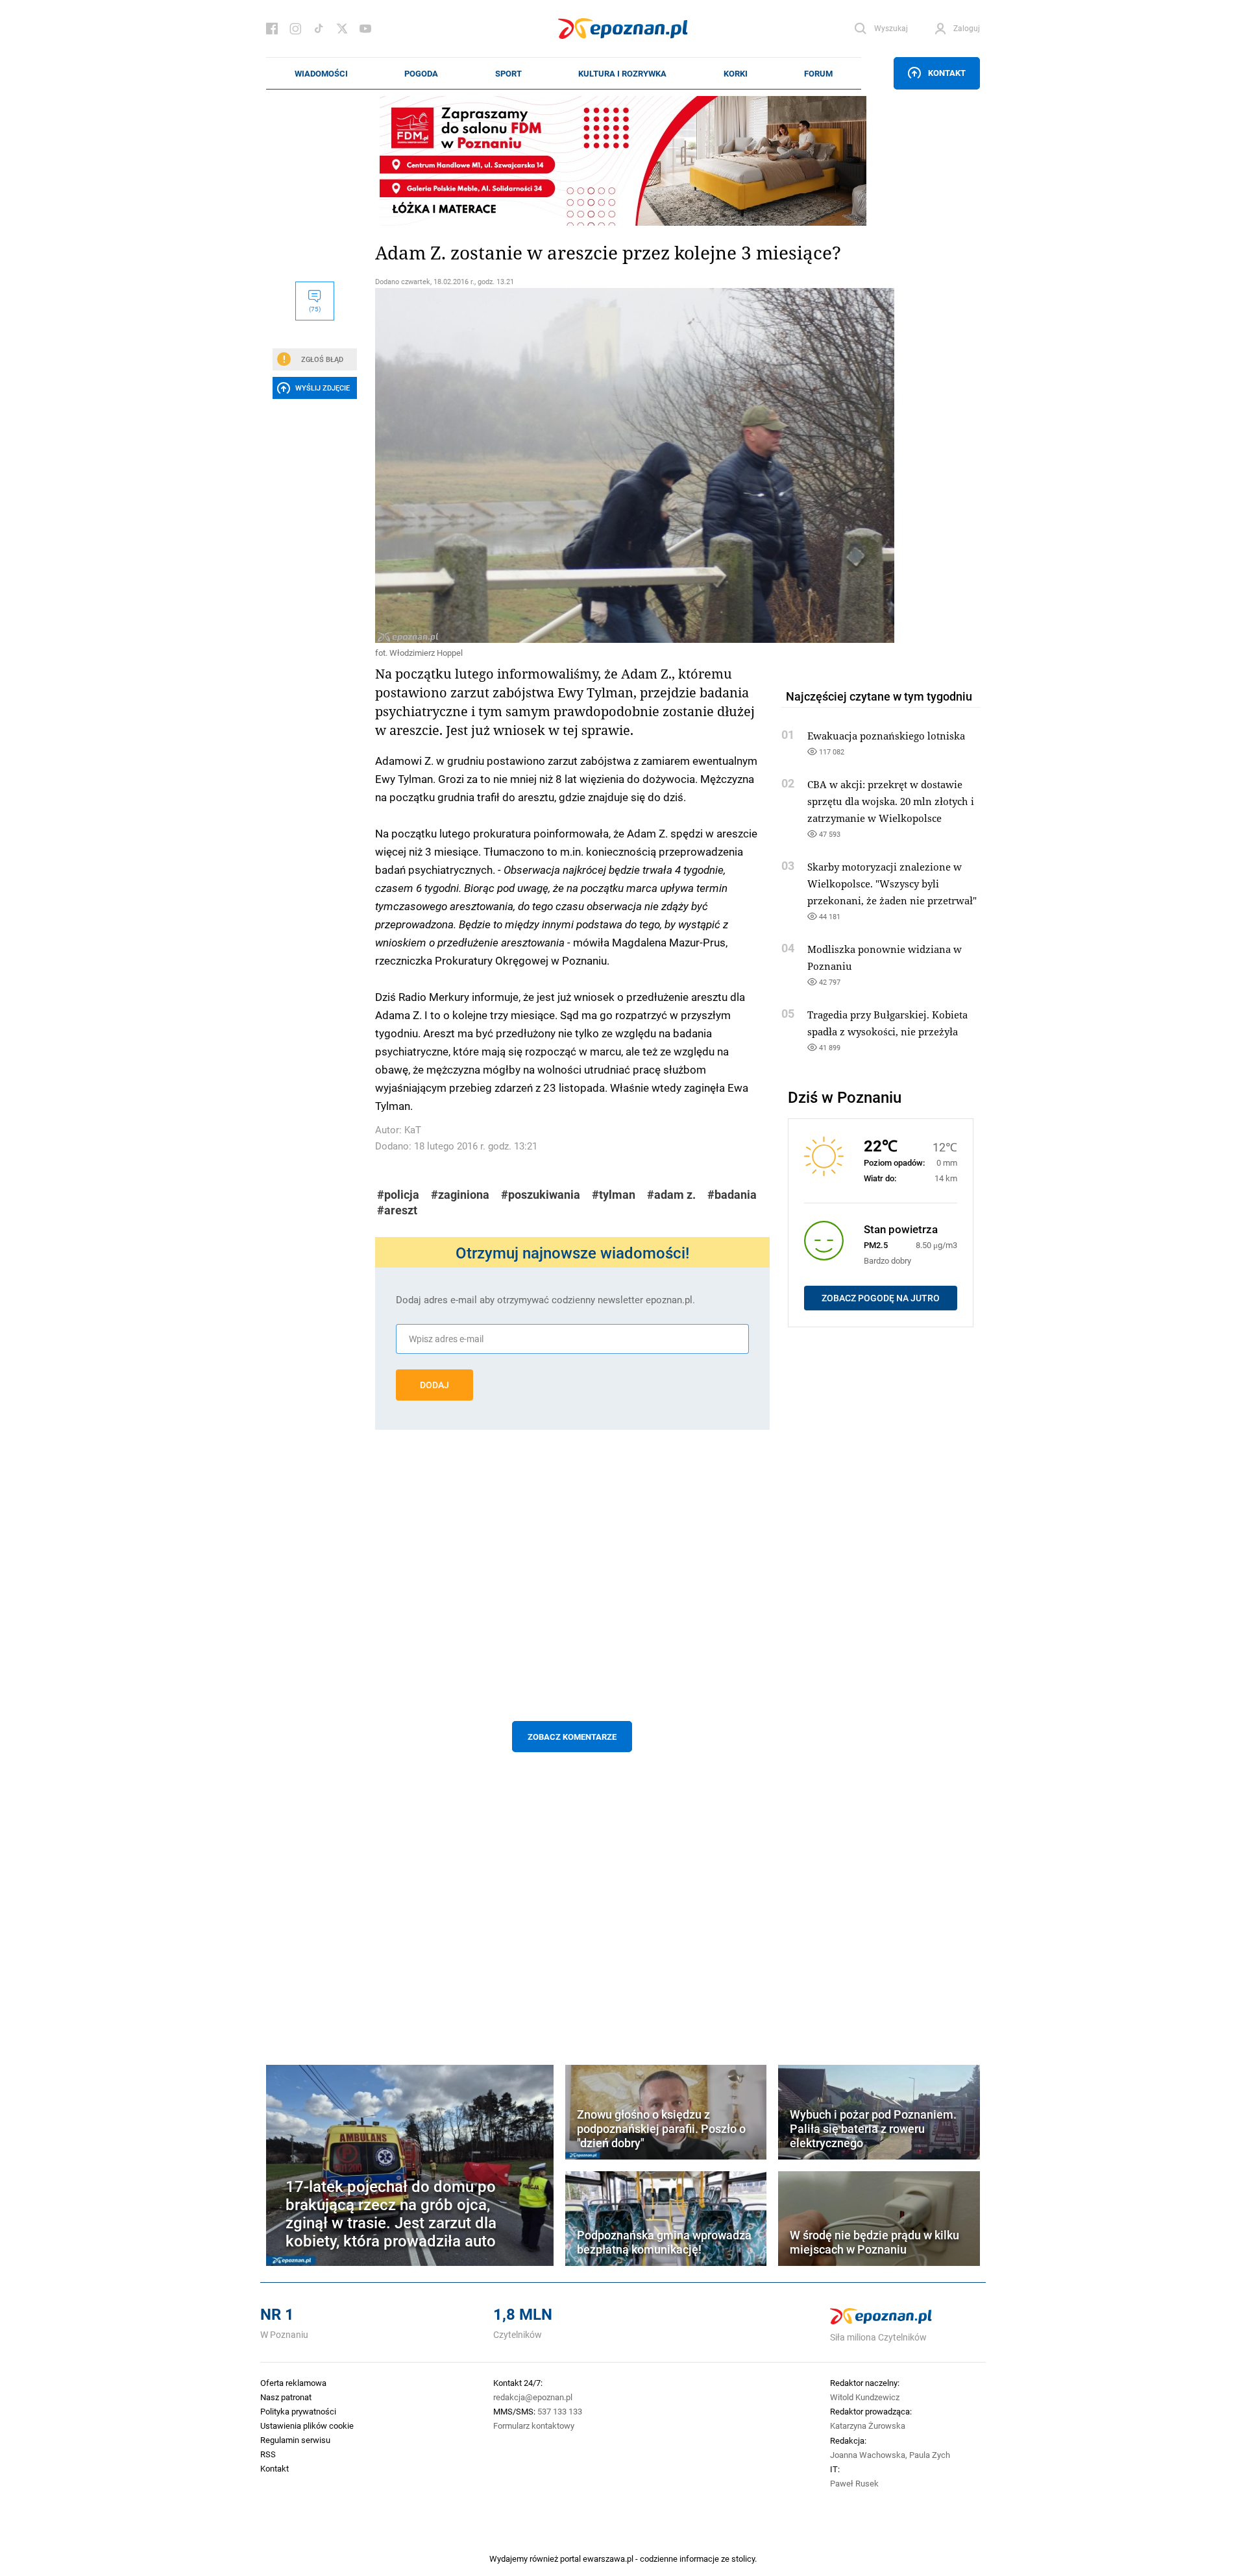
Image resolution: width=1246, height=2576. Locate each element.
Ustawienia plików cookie (307, 2426)
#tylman (614, 1195)
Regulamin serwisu (295, 2440)
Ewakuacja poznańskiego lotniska (886, 736)
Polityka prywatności (298, 2411)
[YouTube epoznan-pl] (365, 29)
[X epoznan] (342, 29)
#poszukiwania (541, 1195)
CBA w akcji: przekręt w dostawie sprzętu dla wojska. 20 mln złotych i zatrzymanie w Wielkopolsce (891, 801)
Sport (508, 73)
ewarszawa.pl (608, 2558)
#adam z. (671, 1195)
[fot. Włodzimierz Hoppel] (572, 465)
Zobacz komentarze (572, 1737)
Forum (818, 73)
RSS (268, 2454)
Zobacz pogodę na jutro (881, 1298)
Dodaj (434, 1385)
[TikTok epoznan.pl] (319, 29)
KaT (413, 1130)
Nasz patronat (286, 2397)
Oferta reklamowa (293, 2383)
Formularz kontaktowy (534, 2426)
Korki (736, 73)
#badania (732, 1195)
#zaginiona (460, 1195)
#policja (398, 1195)
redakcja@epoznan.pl (533, 2397)
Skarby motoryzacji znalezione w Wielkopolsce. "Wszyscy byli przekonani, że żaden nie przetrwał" (892, 884)
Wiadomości (321, 73)
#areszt (397, 1210)
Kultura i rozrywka (622, 73)
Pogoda (421, 73)
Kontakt (947, 73)
